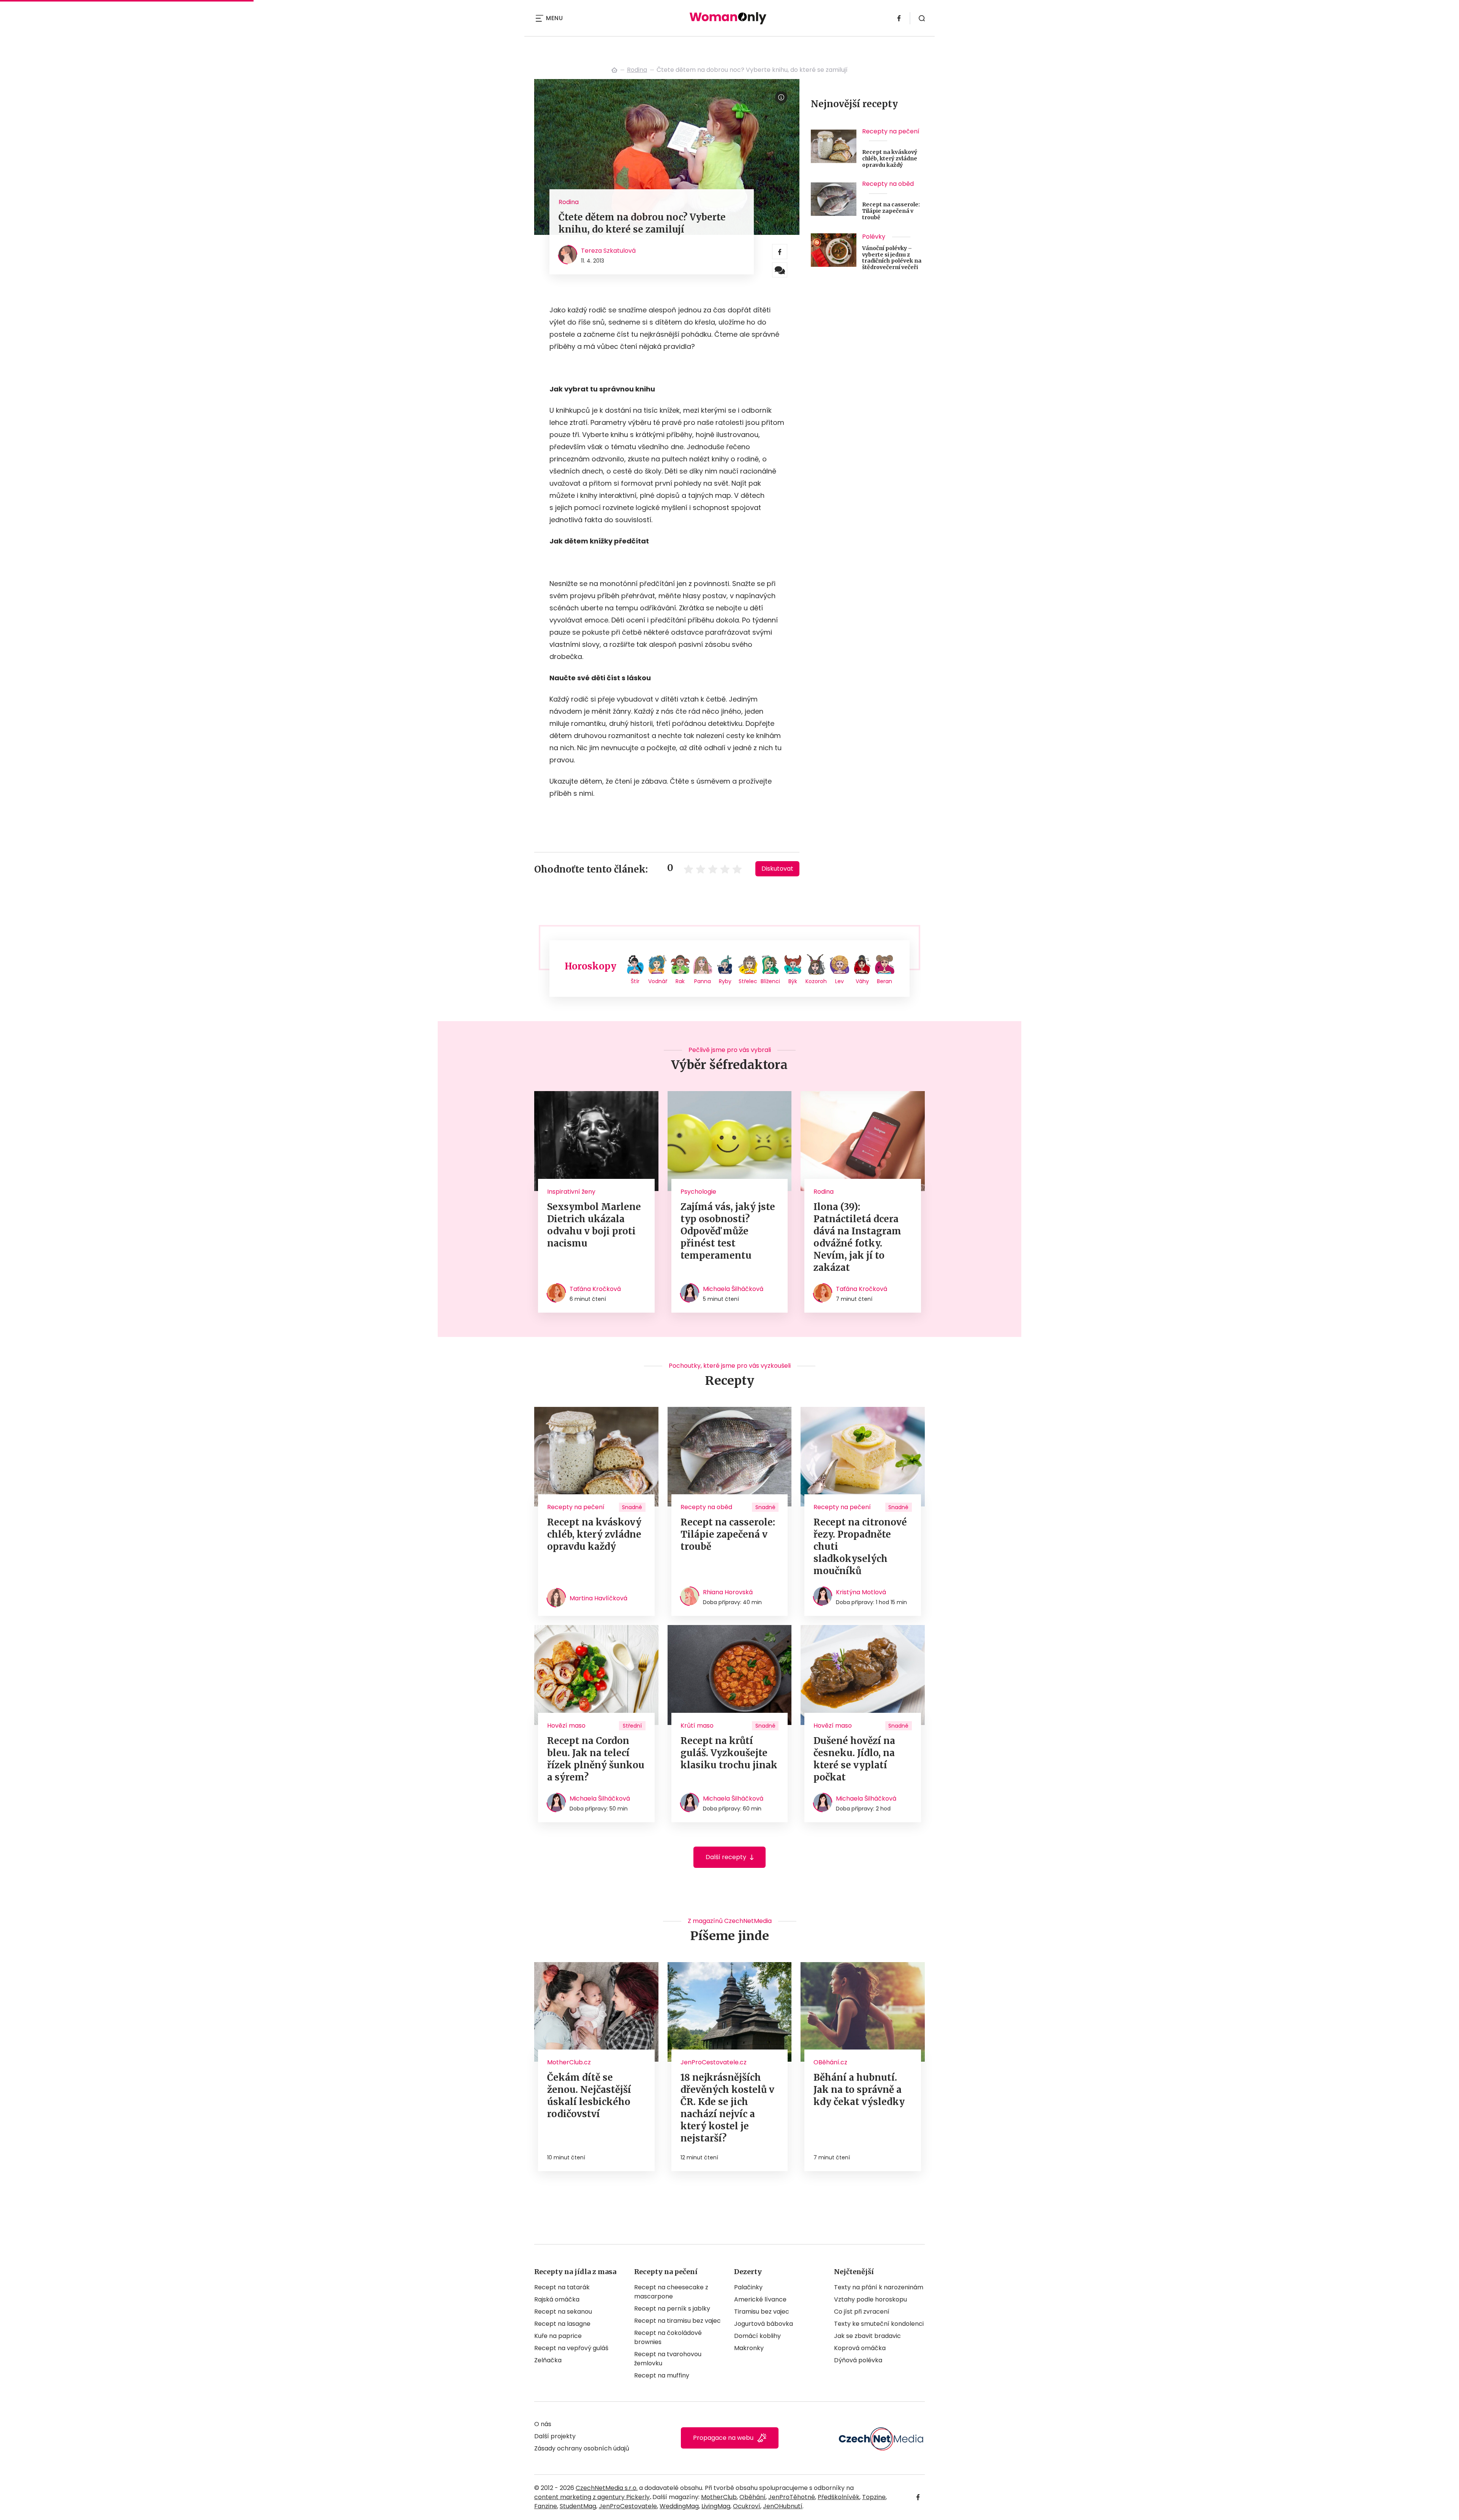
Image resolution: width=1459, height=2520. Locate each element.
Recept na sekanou (563, 2312)
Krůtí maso (697, 1726)
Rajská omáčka (557, 2299)
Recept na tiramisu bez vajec (677, 2321)
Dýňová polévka (858, 2360)
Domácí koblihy (757, 2336)
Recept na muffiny (662, 2375)
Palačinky (748, 2287)
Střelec (748, 981)
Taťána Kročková (595, 1289)
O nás (543, 2424)
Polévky (874, 237)
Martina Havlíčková (598, 1598)
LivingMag (716, 2506)
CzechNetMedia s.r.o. (607, 2488)
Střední (632, 1726)
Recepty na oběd (888, 184)
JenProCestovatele (628, 2506)
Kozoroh (816, 981)
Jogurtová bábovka (764, 2324)
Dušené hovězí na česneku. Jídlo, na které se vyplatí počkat (854, 1759)
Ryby (725, 981)
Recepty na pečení (891, 131)
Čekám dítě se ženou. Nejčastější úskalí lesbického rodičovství (589, 2096)
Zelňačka (548, 2360)
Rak (680, 981)
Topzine (874, 2497)
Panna (703, 981)
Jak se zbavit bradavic (867, 2336)
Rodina (637, 70)
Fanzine (546, 2506)
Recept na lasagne (562, 2324)
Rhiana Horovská (728, 1592)
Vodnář (658, 981)
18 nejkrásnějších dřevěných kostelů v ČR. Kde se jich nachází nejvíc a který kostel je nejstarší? (727, 2108)
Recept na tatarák (562, 2287)
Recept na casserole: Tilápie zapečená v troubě (891, 211)
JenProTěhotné (792, 2497)
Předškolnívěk (839, 2497)
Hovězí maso (566, 1726)
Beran (885, 981)
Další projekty (555, 2436)
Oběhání (752, 2497)
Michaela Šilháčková (733, 1289)
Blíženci (770, 981)
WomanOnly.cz (614, 70)
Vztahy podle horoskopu (870, 2299)
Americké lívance (760, 2299)
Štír (635, 981)
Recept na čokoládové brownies (668, 2337)
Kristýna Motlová (861, 1592)
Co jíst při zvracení (862, 2312)
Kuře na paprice (558, 2336)
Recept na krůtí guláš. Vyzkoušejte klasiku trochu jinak (729, 1753)
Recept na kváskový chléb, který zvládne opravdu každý (890, 158)
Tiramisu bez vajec (762, 2312)
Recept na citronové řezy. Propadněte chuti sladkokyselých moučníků (860, 1547)
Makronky (749, 2348)
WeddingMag (679, 2506)
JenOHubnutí (783, 2506)
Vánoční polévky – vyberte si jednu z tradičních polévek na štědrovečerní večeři (892, 258)
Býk (793, 981)
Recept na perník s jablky (672, 2309)
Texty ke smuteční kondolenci (879, 2324)
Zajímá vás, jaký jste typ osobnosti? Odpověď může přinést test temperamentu (728, 1231)
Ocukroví (747, 2506)
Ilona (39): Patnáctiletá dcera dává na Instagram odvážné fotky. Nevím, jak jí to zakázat (857, 1237)
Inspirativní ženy (571, 1192)
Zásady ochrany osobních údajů (582, 2448)
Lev (839, 981)
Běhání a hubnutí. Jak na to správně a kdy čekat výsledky (859, 2090)
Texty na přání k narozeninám (879, 2287)
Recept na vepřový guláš (571, 2348)
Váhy (862, 981)
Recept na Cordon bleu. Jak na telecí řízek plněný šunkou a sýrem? (596, 1759)
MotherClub (719, 2497)
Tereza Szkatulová (608, 251)
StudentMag (578, 2506)
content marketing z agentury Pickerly (592, 2497)
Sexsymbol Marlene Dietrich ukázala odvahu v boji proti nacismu (594, 1225)
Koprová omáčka (860, 2348)
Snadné (632, 1507)
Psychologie (698, 1192)
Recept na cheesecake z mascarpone (671, 2292)
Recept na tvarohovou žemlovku (668, 2359)
